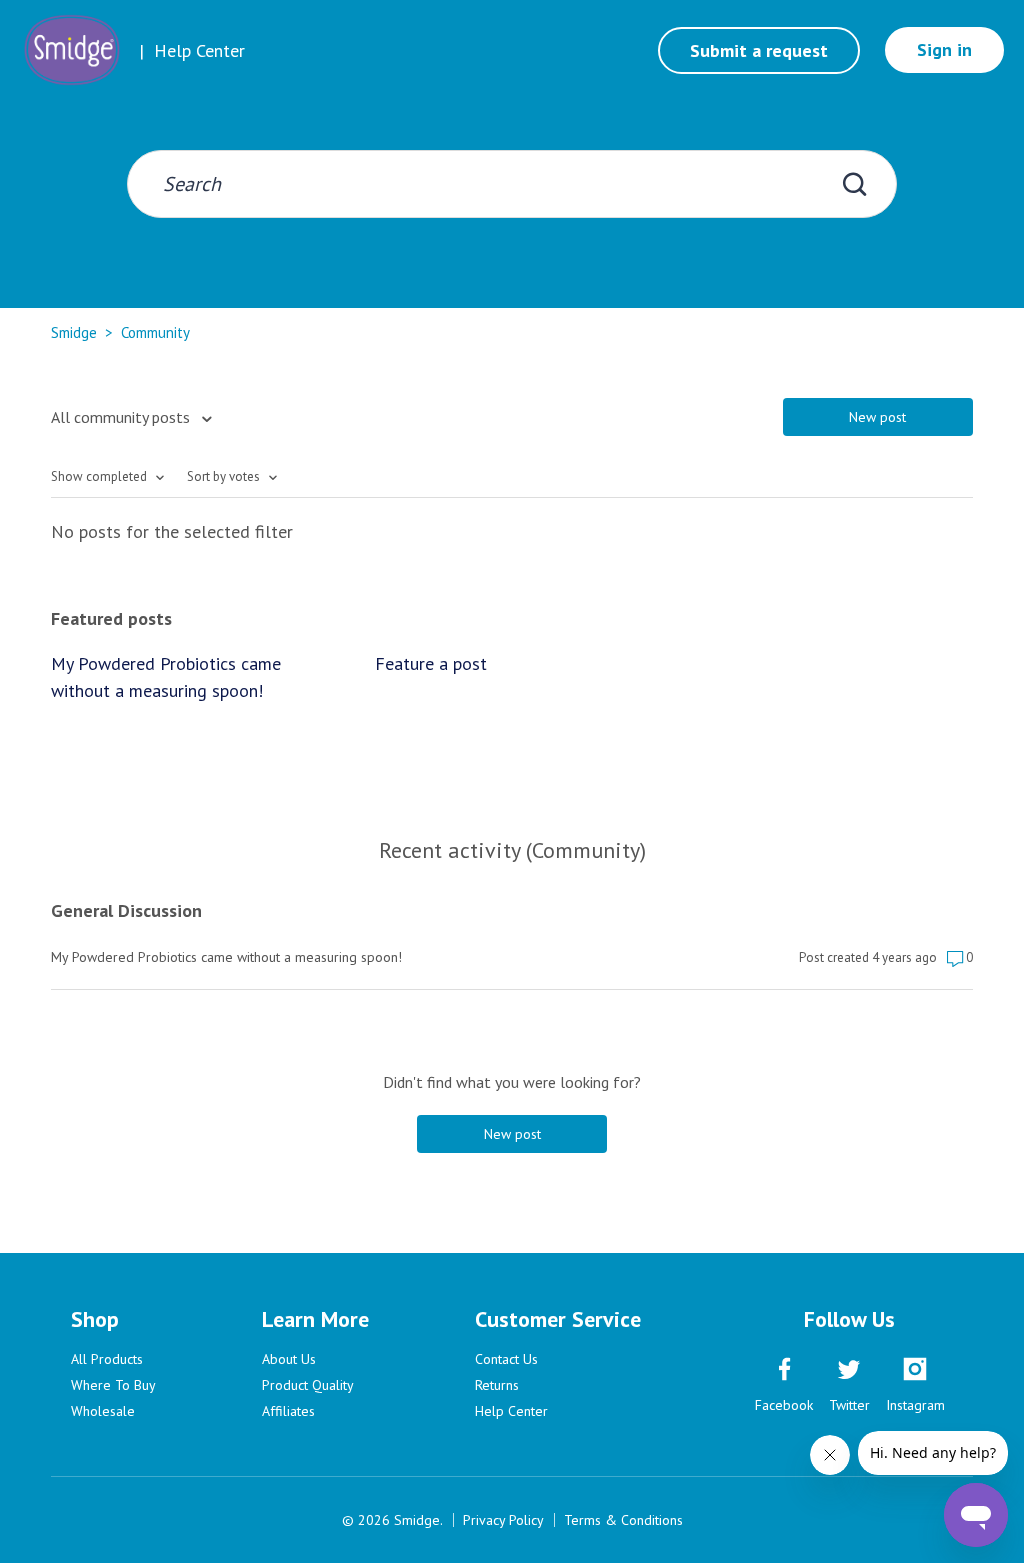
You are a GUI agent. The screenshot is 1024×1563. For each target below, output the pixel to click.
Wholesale (103, 1411)
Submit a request (759, 50)
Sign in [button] (944, 49)
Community (155, 332)
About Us (289, 1359)
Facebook (784, 1405)
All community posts (122, 417)
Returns (497, 1385)
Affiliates (288, 1411)
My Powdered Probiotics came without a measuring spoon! (166, 677)
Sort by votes (225, 476)
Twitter (849, 1405)
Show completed (100, 476)
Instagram (915, 1405)
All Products (107, 1359)
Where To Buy (113, 1385)
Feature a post (431, 663)
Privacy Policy (503, 1520)
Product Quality (308, 1385)
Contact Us (506, 1359)
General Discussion (126, 910)
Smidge (74, 332)
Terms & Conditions (623, 1520)
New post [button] (877, 417)
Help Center (511, 1411)
